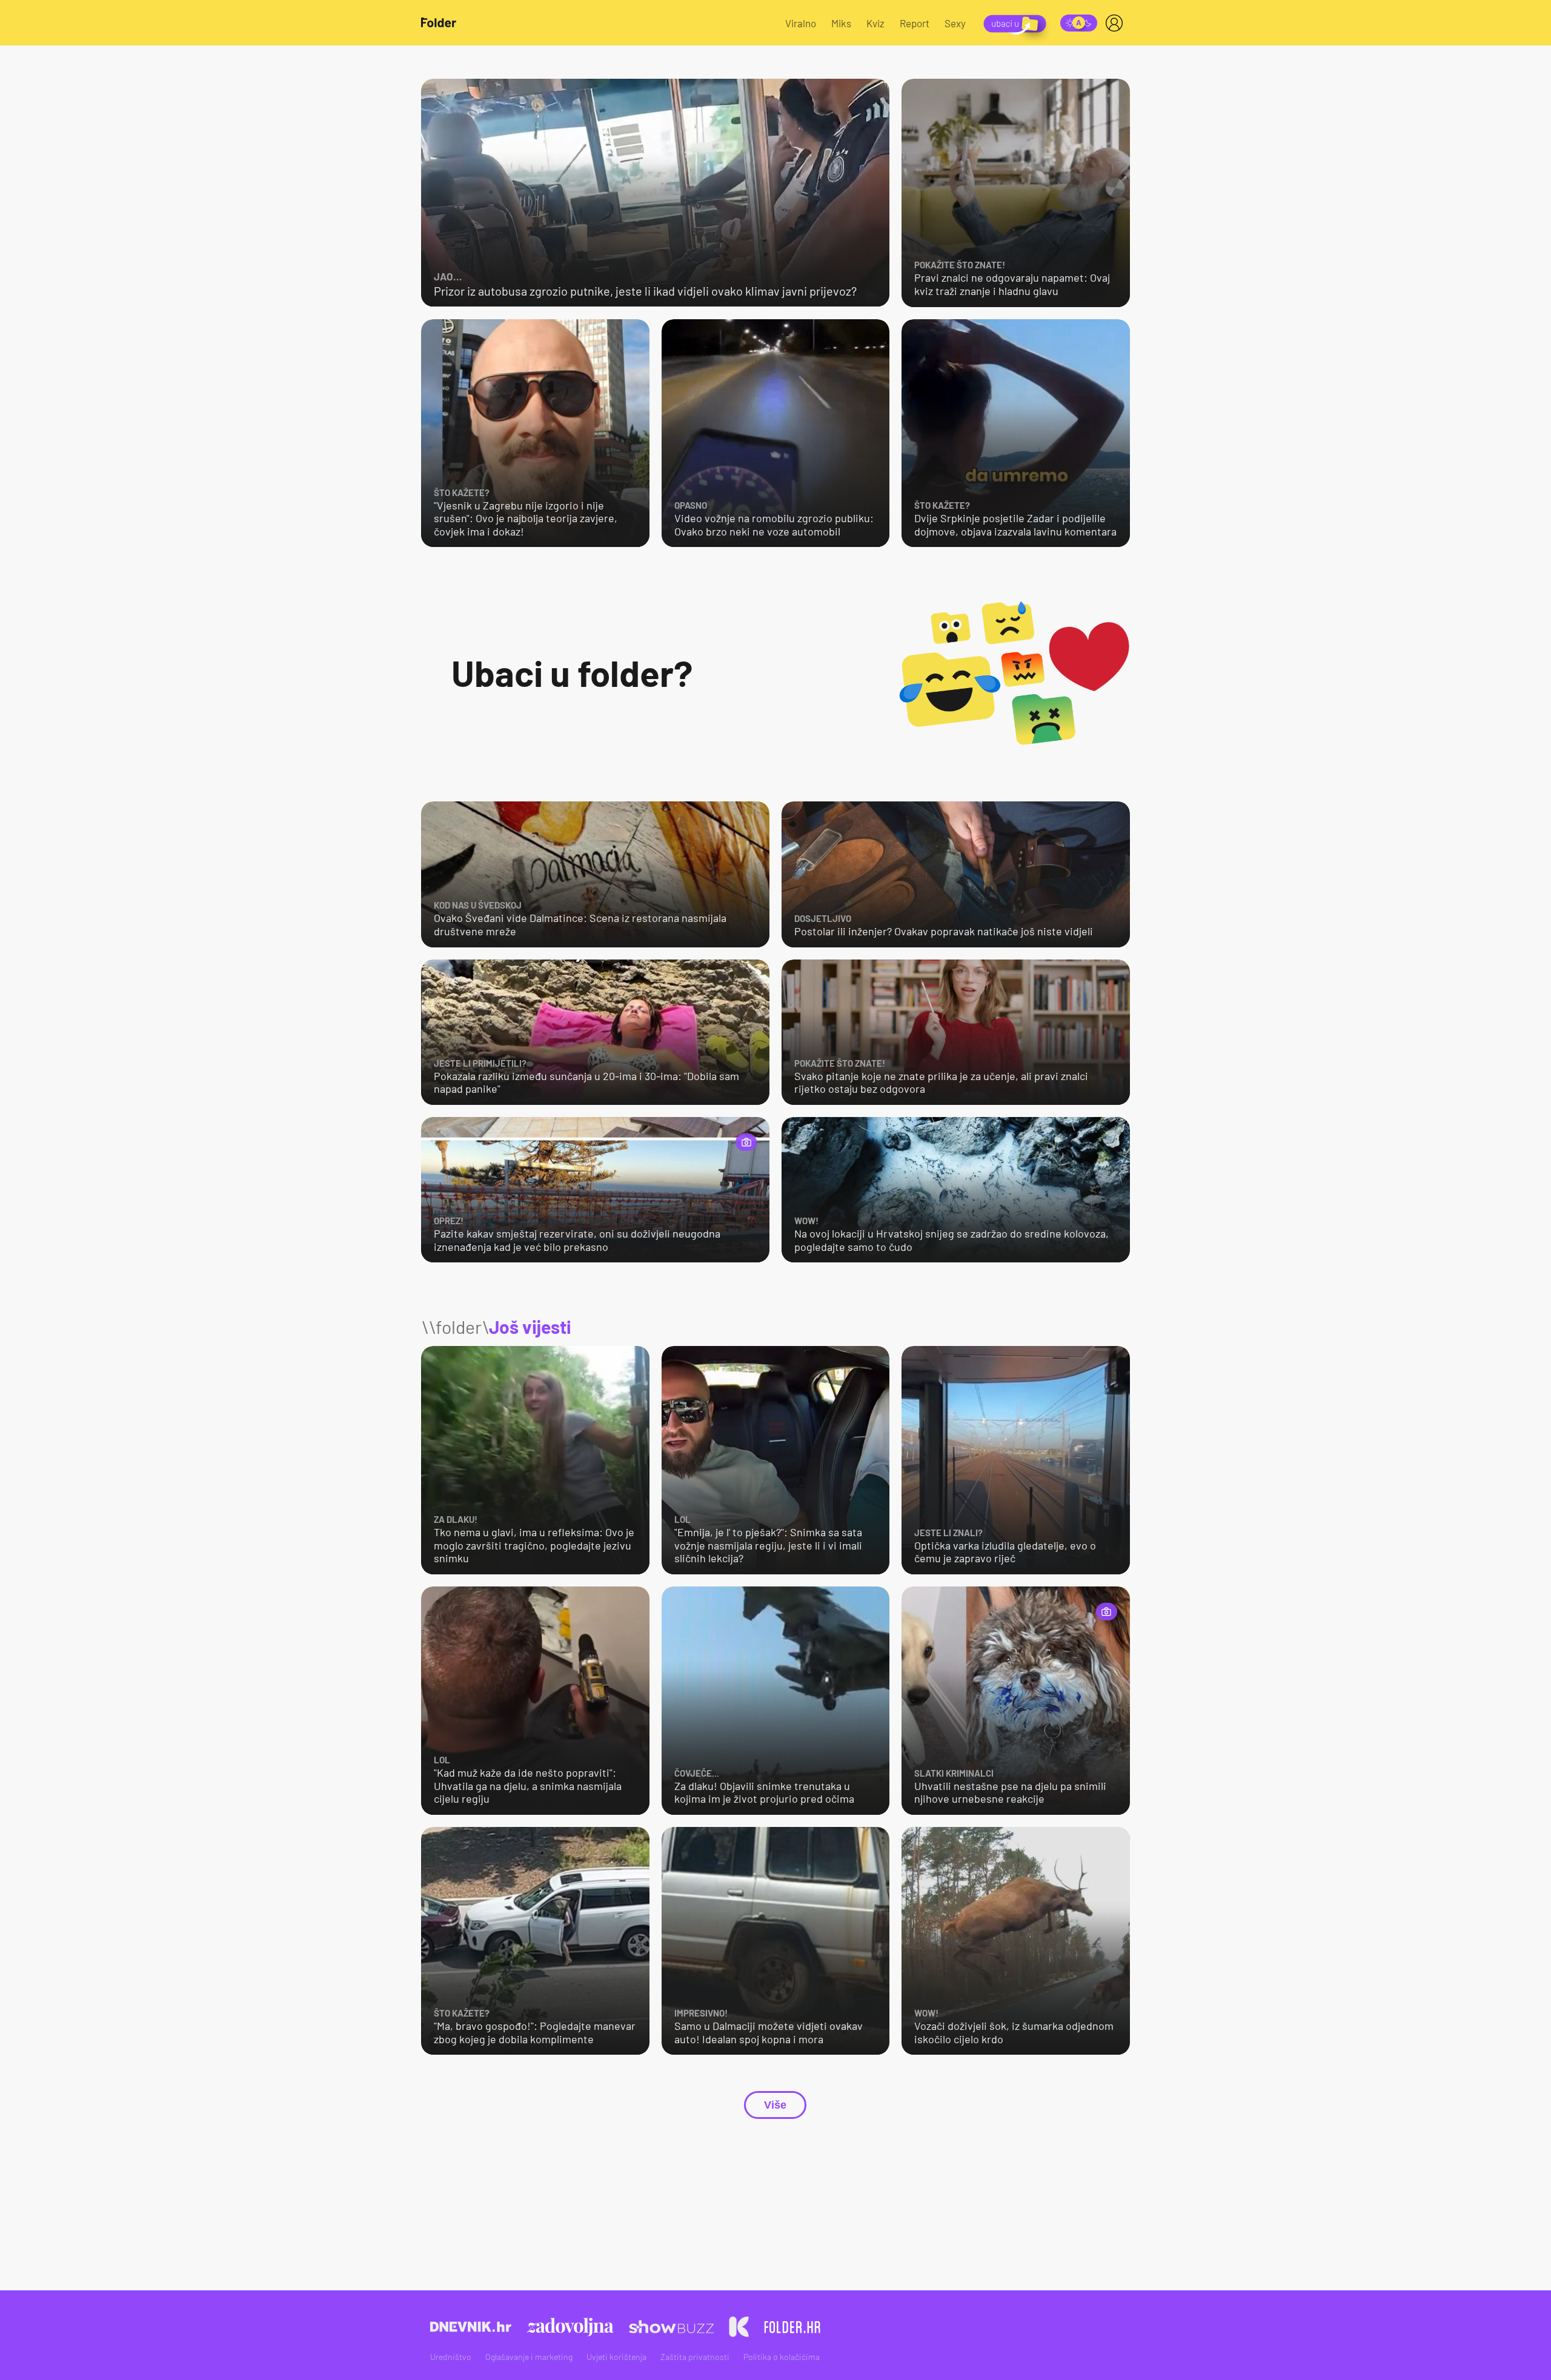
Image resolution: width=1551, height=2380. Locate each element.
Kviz (875, 23)
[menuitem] (1117, 23)
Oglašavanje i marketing (529, 2357)
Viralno (801, 23)
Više (775, 2105)
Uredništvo (451, 2357)
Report (915, 23)
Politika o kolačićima (782, 2357)
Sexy (955, 23)
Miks (841, 23)
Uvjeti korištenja (616, 2357)
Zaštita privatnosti (695, 2357)
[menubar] (1117, 23)
